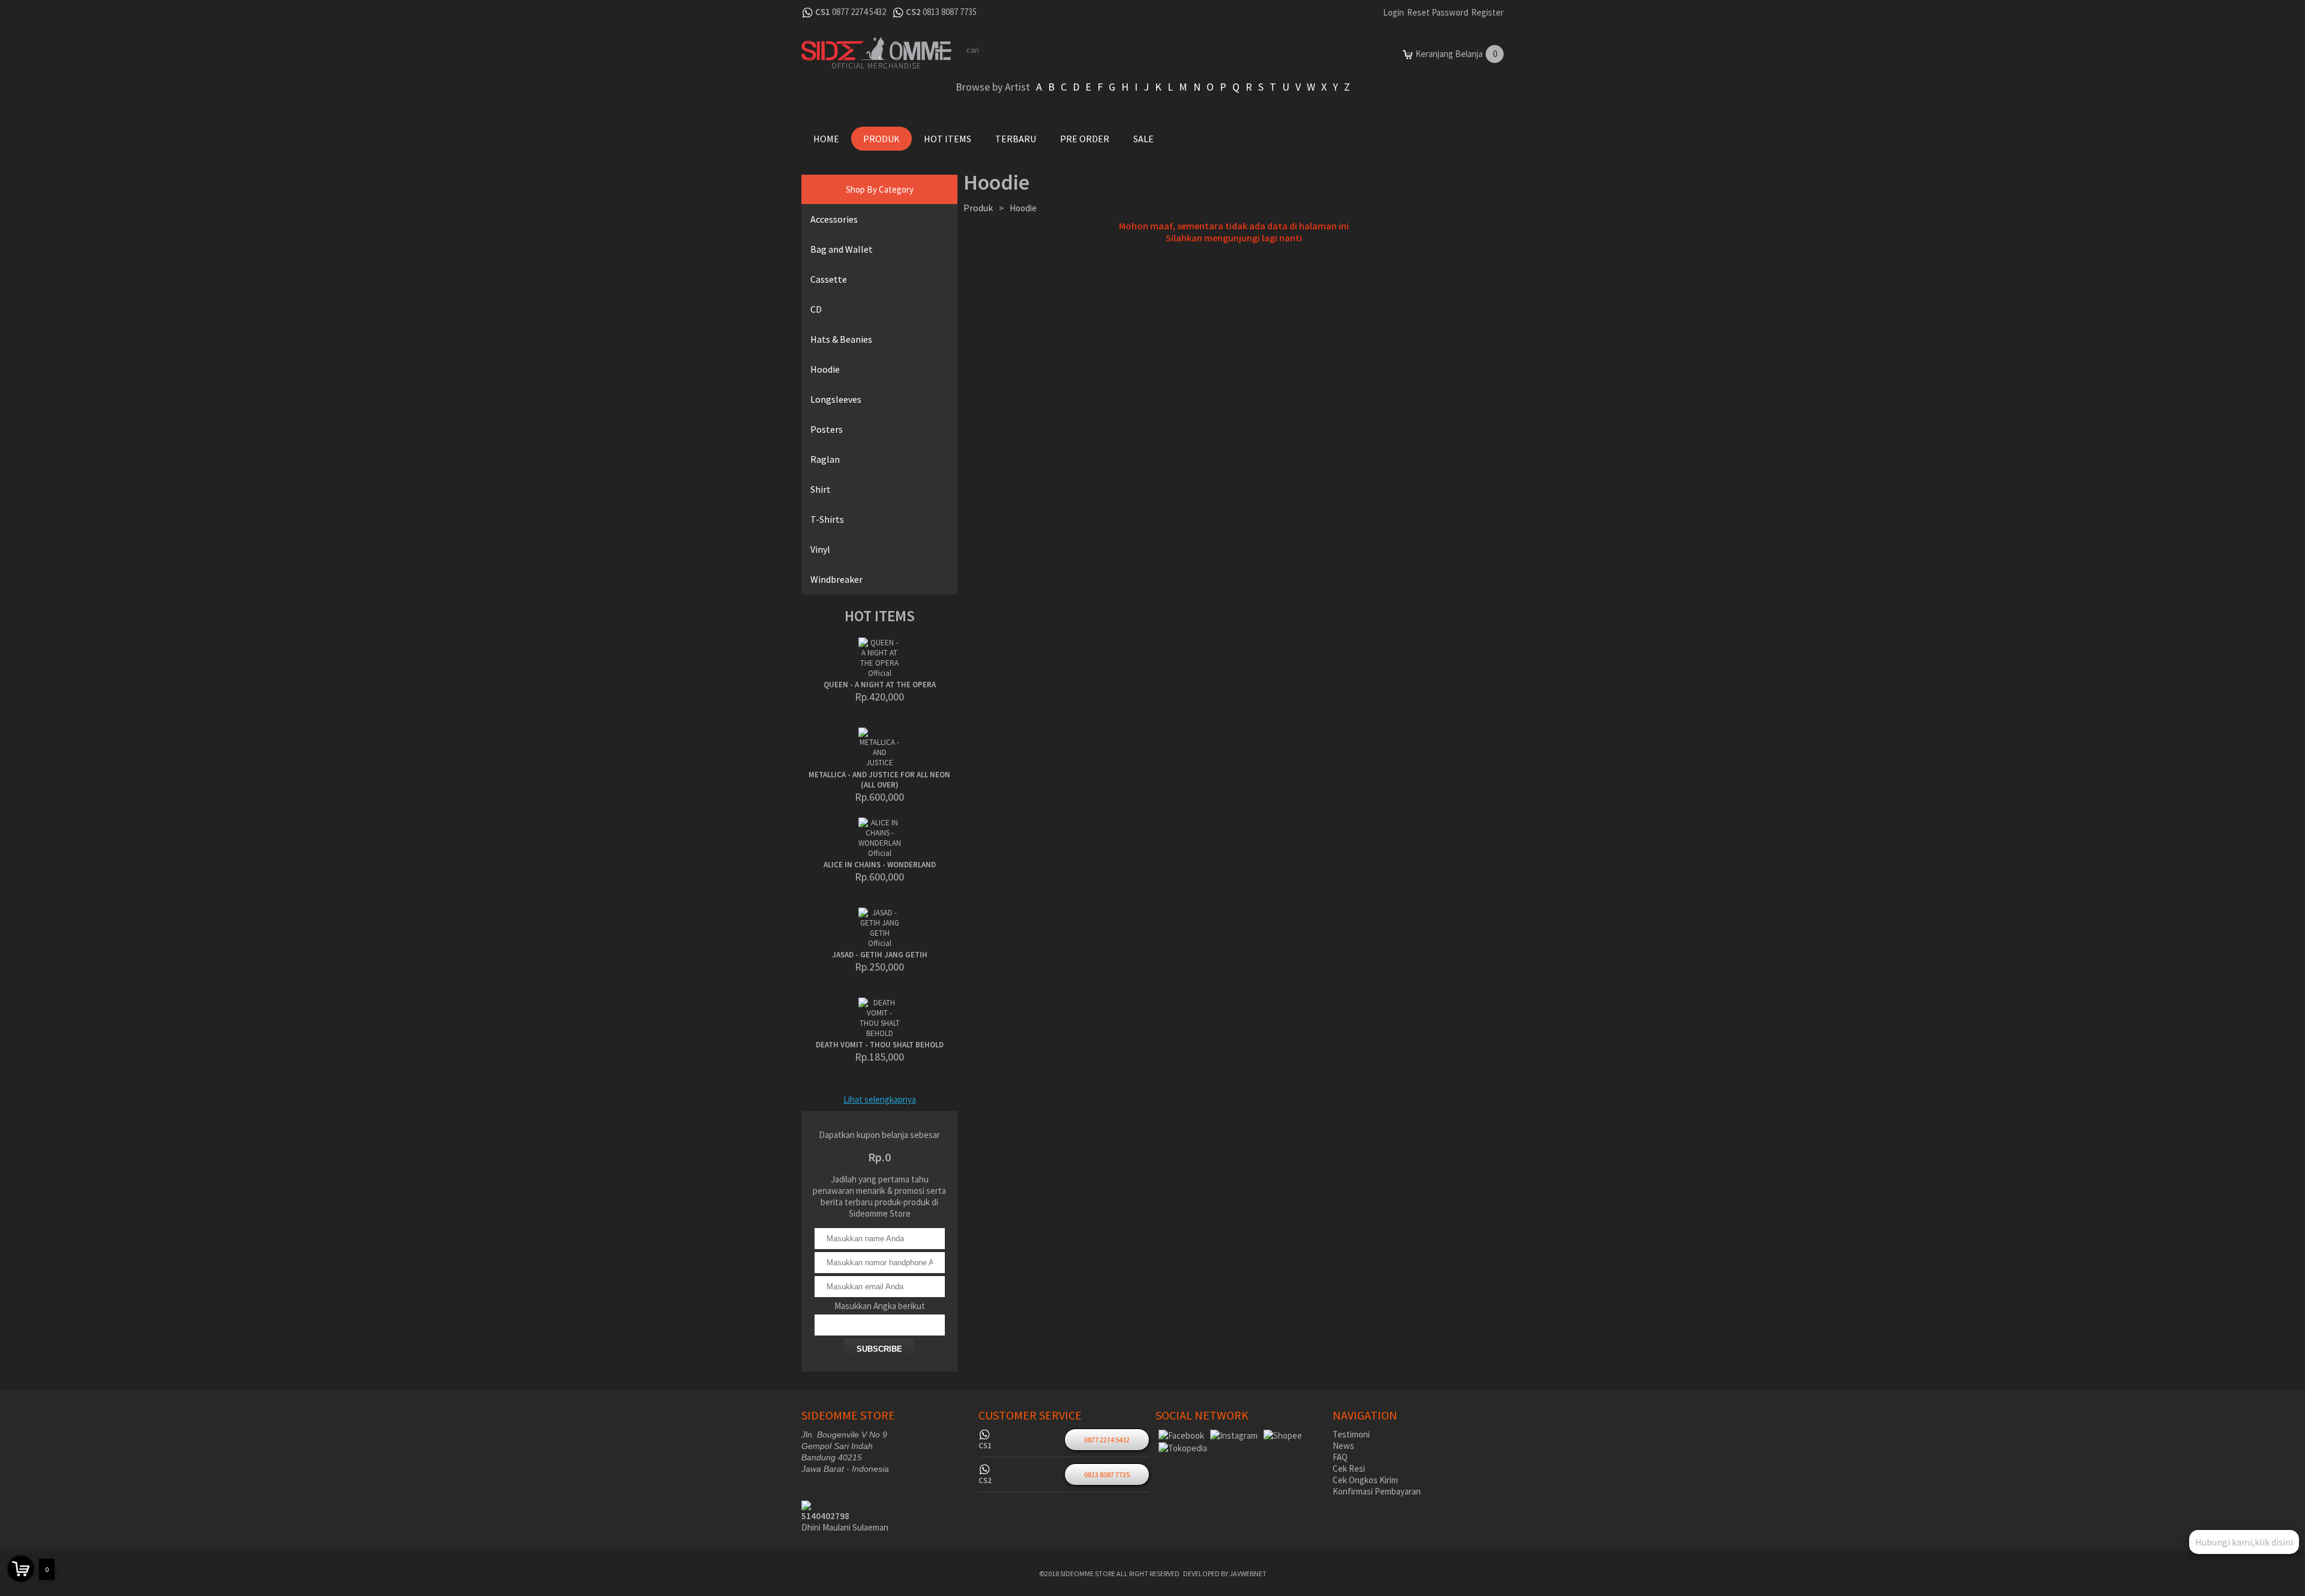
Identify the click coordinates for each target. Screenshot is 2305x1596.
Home (826, 139)
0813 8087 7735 (950, 12)
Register (1487, 12)
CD (816, 309)
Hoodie (825, 369)
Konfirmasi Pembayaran (1377, 1491)
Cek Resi (1349, 1468)
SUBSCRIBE (879, 1349)
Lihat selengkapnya (880, 1099)
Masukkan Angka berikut (880, 1306)
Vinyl (820, 549)
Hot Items (948, 139)
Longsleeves (836, 399)
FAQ (1340, 1457)
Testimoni (1351, 1434)
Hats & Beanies (841, 339)
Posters (827, 429)
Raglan (825, 459)
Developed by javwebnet (1225, 1573)
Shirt (821, 489)
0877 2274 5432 (859, 12)
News (1343, 1446)
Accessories (834, 219)
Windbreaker (836, 579)
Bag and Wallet (842, 249)
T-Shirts (827, 519)
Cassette (829, 279)
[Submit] (1363, 50)
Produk (881, 139)
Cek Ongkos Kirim (1365, 1480)
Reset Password (1438, 12)
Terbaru (1016, 139)
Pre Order (1085, 139)
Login (1394, 12)
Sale (1143, 139)
